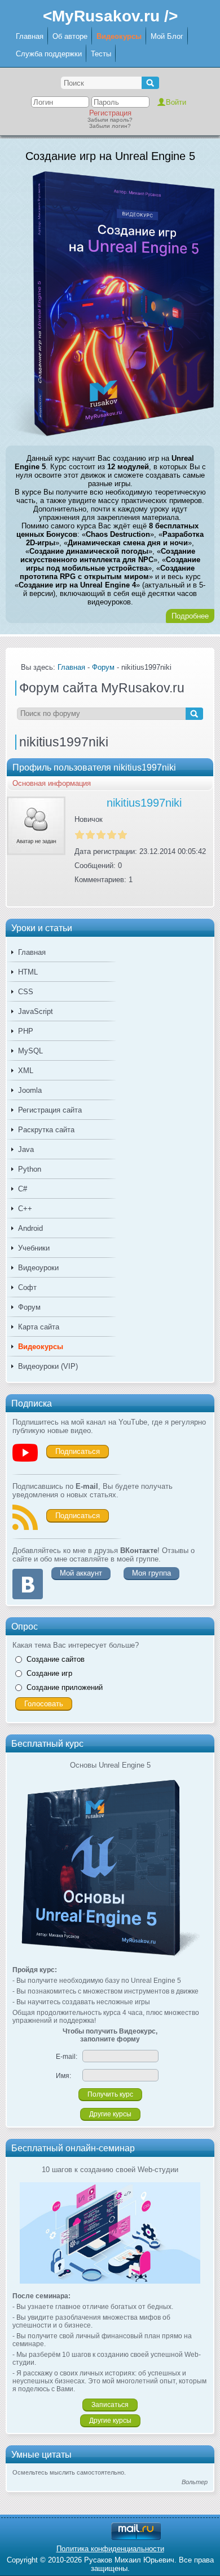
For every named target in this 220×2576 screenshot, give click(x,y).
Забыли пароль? (110, 120)
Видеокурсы (119, 36)
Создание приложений (65, 1687)
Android (30, 1228)
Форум (29, 1307)
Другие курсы (110, 2114)
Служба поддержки (49, 54)
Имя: (63, 2076)
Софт (27, 1287)
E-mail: (67, 2057)
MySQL (30, 1051)
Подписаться (78, 1451)
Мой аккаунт (81, 1573)
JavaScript (36, 1011)
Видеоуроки (38, 1268)
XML (26, 1071)
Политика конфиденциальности (110, 2549)
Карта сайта (39, 1327)
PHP (26, 1031)
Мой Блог (167, 36)
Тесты (101, 54)
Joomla (30, 1090)
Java (26, 1149)
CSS (26, 992)
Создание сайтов (56, 1659)
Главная (30, 36)
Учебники (34, 1248)
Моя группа (151, 1573)
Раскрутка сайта (46, 1130)
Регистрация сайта (50, 1110)
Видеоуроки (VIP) (48, 1366)
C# (23, 1189)
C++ (25, 1209)
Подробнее (190, 616)
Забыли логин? (110, 126)
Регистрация (110, 113)
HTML (28, 972)
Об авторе (70, 36)
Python (30, 1169)
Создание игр (49, 1673)
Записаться (110, 2405)
